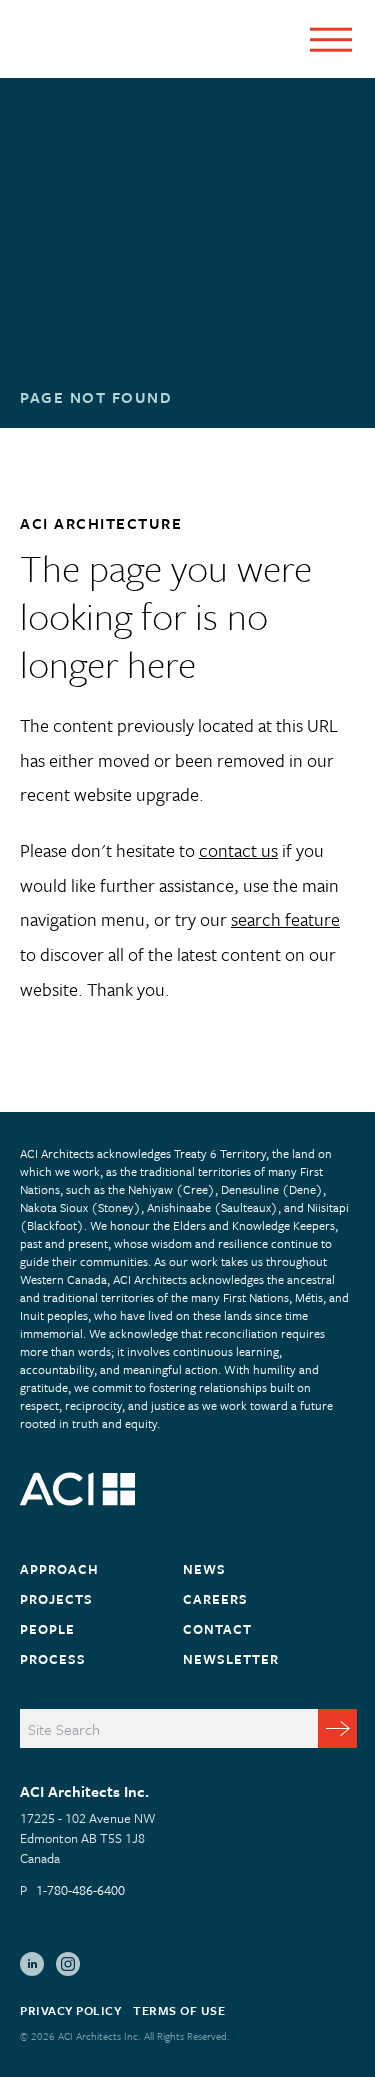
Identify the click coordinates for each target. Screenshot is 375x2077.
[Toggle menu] (331, 39)
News (204, 1569)
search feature (285, 919)
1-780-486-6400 (80, 1890)
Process (53, 1659)
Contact (217, 1629)
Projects (56, 1599)
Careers (215, 1599)
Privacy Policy (70, 2010)
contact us (238, 850)
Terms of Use (179, 2010)
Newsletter (231, 1659)
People (47, 1629)
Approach (59, 1569)
